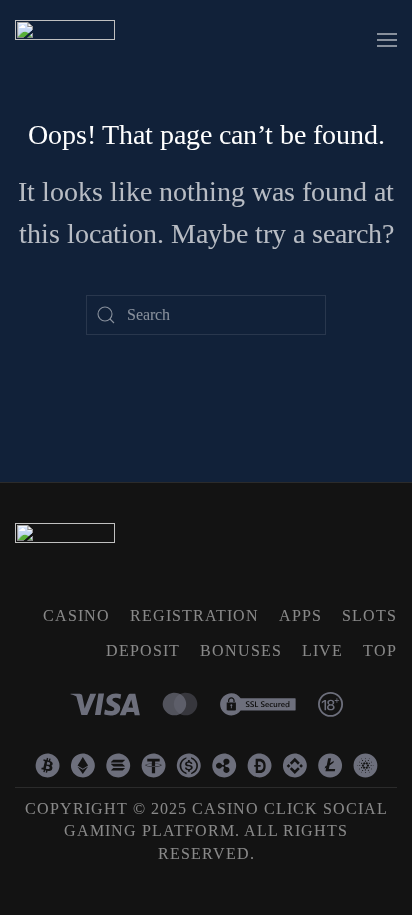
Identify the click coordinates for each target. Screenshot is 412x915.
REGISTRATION (194, 615)
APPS (300, 615)
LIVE (322, 650)
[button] (387, 40)
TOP (380, 650)
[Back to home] (65, 40)
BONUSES (241, 650)
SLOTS (369, 615)
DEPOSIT (143, 650)
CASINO (76, 615)
